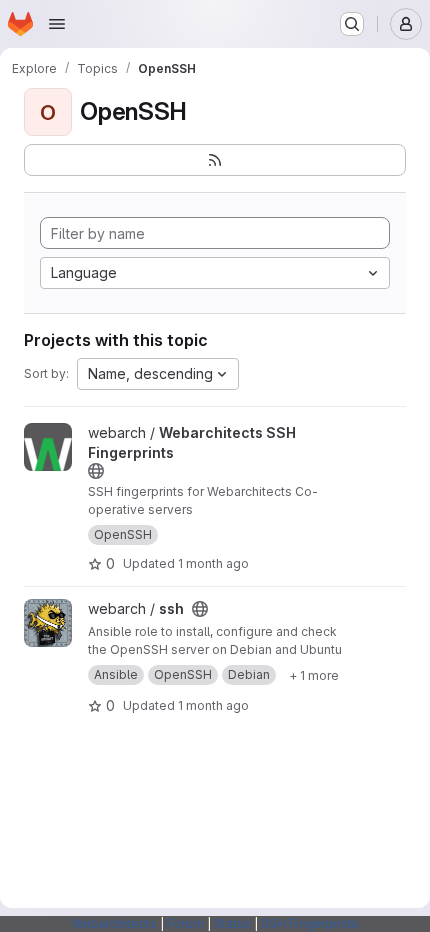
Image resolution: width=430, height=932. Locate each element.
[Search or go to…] (352, 24)
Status (232, 923)
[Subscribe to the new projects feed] (215, 160)
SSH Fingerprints (310, 923)
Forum (185, 923)
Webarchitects (114, 923)
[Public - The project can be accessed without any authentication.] (96, 471)
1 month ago (213, 563)
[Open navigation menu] (57, 24)
